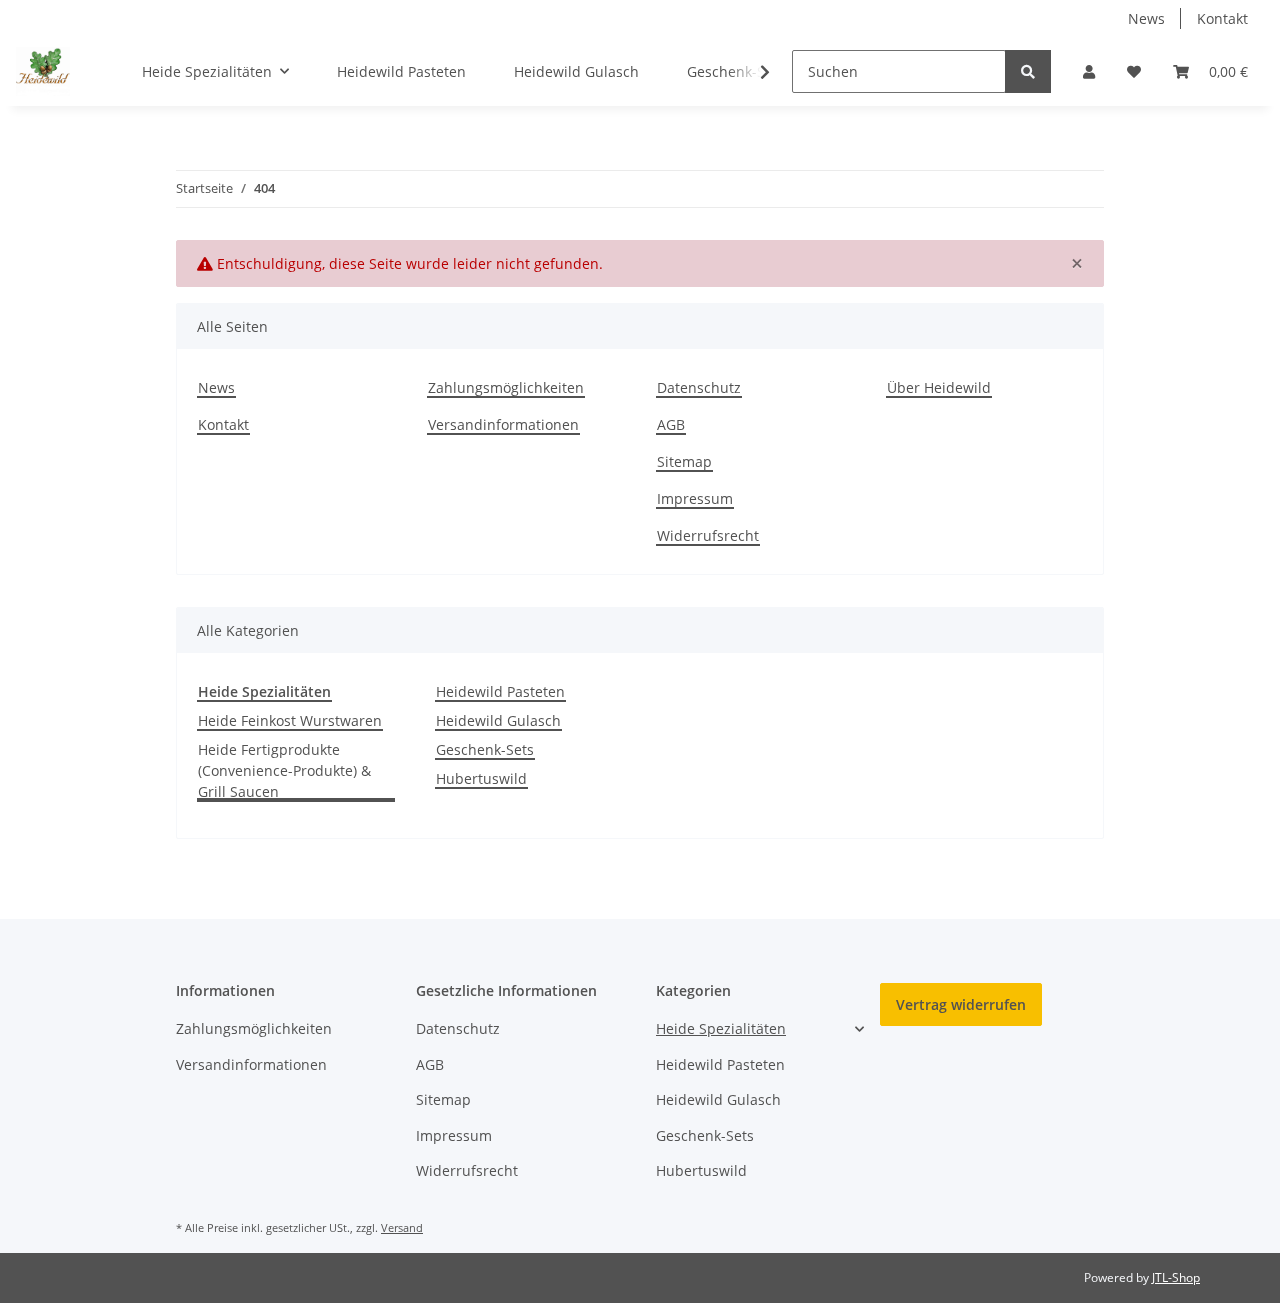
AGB (671, 424)
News (1146, 18)
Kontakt (1222, 18)
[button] (1089, 71)
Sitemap (684, 461)
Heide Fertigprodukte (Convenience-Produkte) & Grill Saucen (284, 770)
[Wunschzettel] (1134, 71)
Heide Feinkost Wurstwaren (290, 720)
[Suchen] (1028, 71)
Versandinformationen (503, 424)
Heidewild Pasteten (500, 691)
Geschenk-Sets (485, 749)
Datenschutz (699, 387)
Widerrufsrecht (708, 535)
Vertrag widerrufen (961, 1004)
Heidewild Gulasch (498, 720)
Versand (402, 1227)
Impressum (695, 498)
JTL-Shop (1176, 1277)
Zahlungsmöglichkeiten (506, 387)
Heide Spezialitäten (721, 1028)
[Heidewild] (43, 71)
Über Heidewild (939, 387)
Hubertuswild (481, 778)
